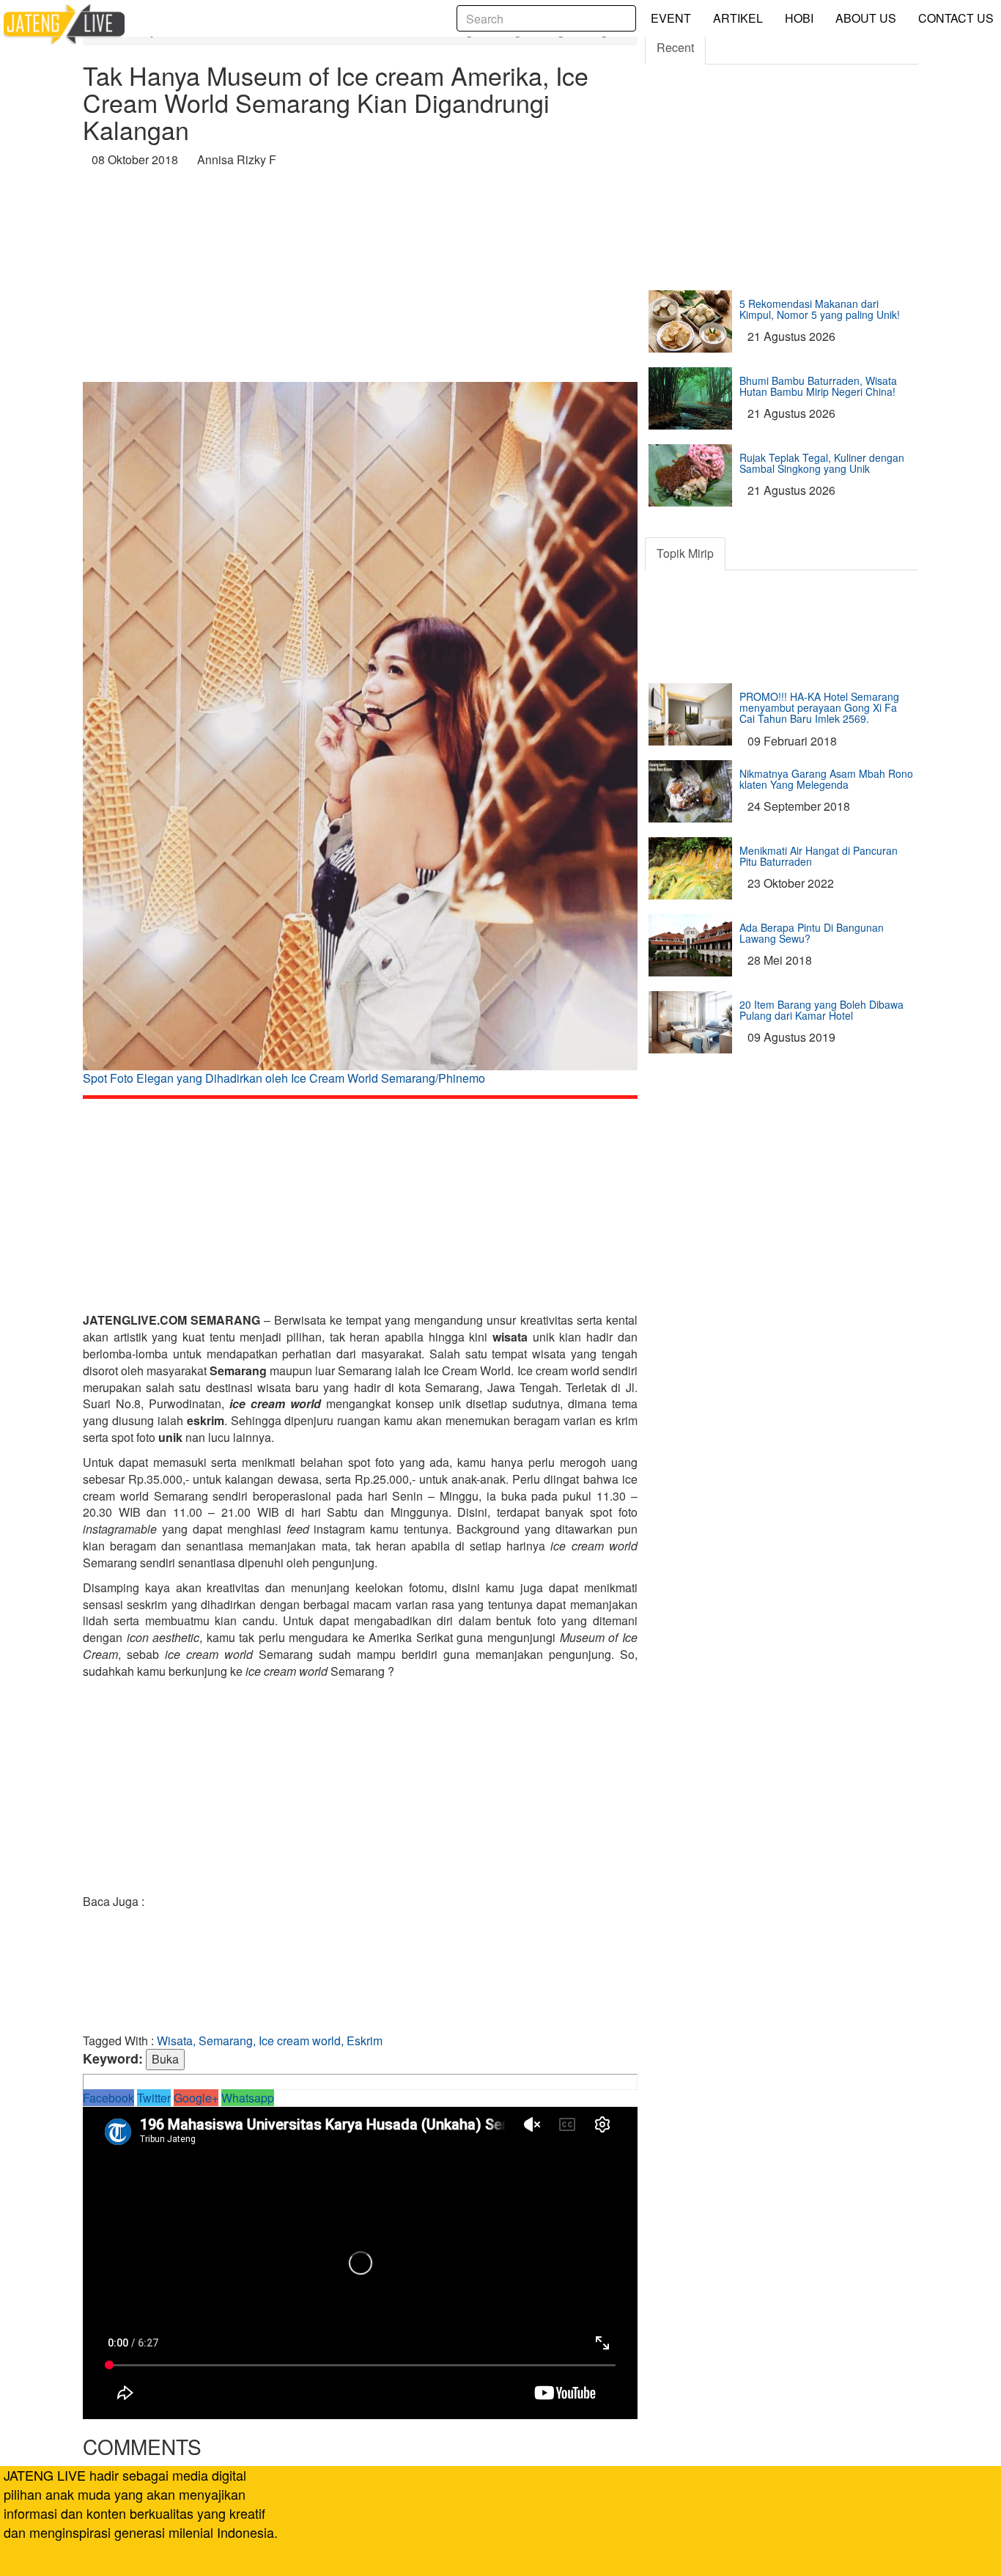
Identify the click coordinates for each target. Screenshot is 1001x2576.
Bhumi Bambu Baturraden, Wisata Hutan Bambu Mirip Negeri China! (818, 386)
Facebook (108, 2098)
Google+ (196, 2098)
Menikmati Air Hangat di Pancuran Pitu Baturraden (819, 856)
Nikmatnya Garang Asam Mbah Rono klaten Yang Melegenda (826, 779)
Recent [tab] (675, 47)
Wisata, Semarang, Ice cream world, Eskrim (270, 2040)
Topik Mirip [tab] (685, 553)
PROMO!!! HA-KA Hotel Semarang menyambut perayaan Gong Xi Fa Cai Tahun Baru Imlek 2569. (819, 708)
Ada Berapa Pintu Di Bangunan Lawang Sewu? (812, 933)
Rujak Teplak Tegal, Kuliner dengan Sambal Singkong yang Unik (822, 463)
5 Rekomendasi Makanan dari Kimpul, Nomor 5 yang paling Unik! (820, 309)
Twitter (154, 2098)
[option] (360, 739)
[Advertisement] (360, 279)
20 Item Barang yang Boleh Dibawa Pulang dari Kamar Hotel (821, 1010)
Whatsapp (248, 2098)
